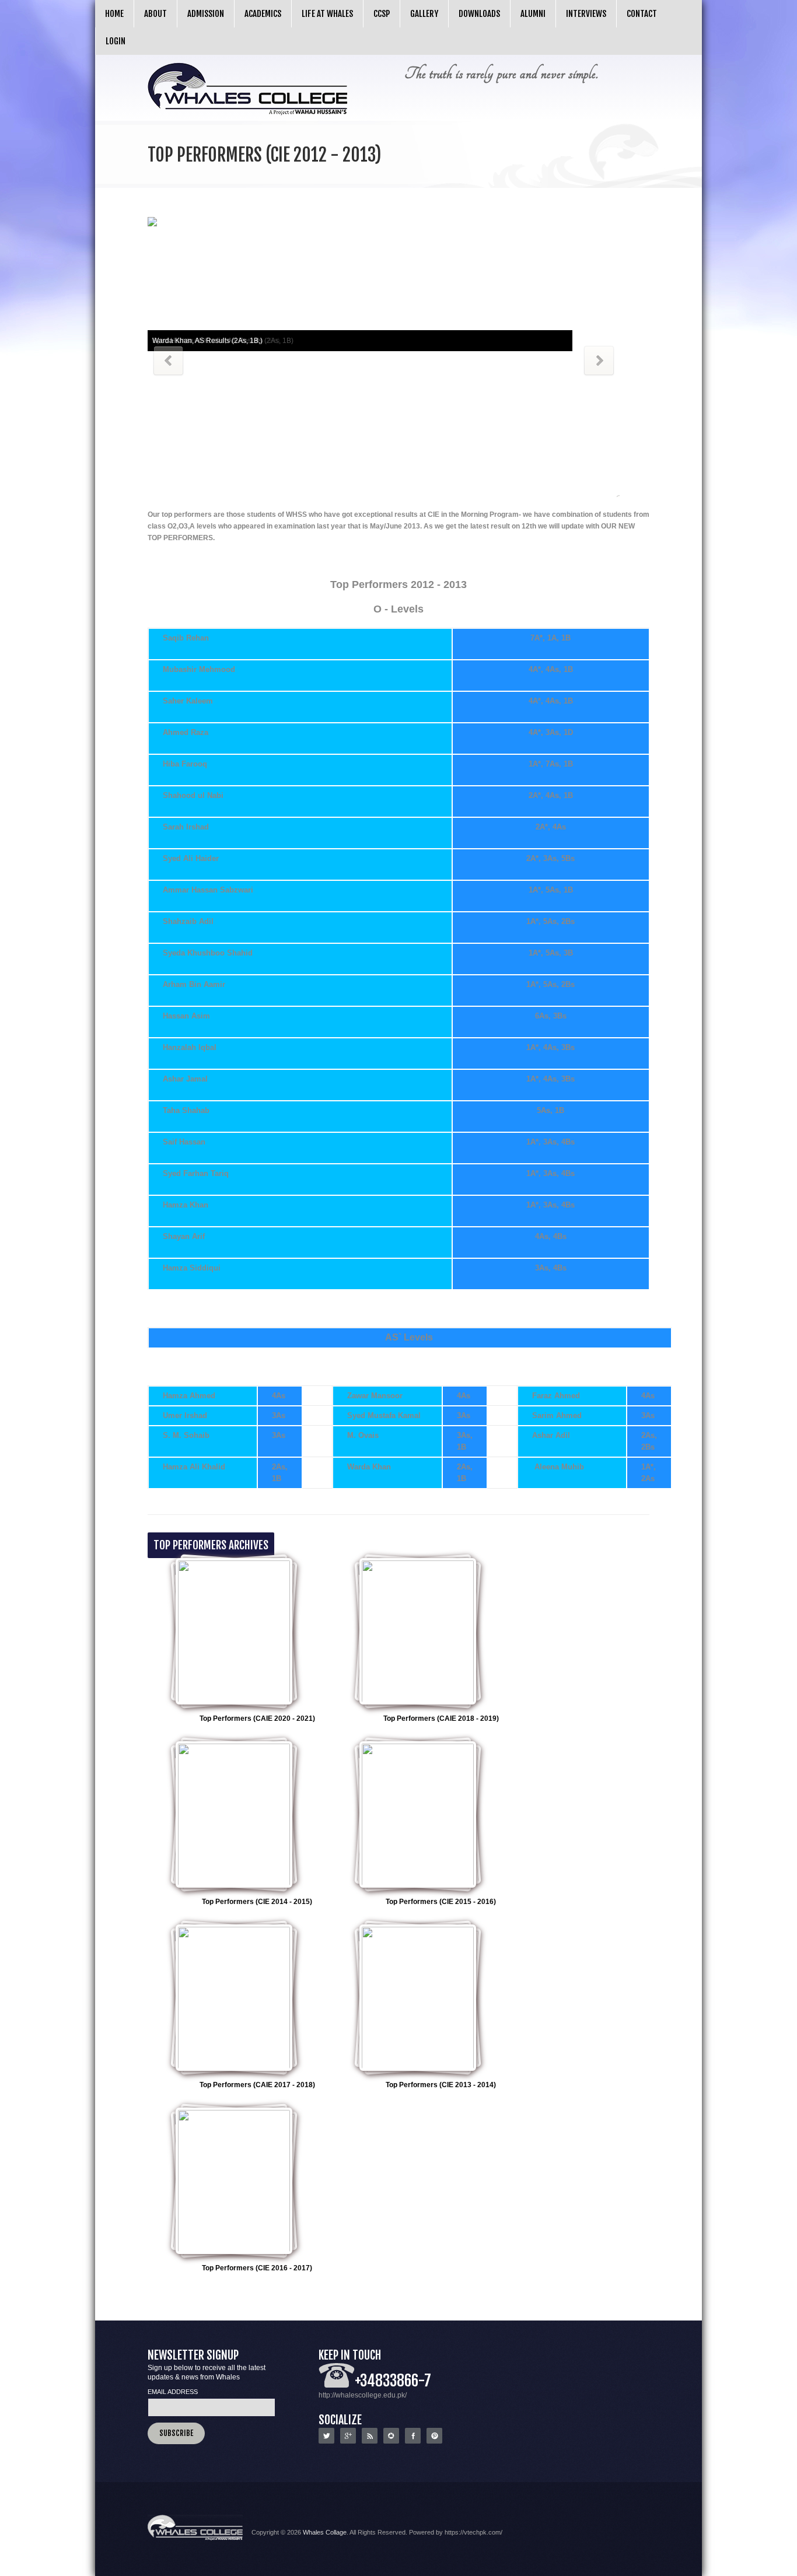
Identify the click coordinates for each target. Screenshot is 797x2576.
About (155, 14)
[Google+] (348, 2441)
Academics (263, 14)
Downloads (479, 14)
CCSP (382, 14)
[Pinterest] (434, 2441)
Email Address (173, 2392)
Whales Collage (325, 2532)
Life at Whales (327, 14)
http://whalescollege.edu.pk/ (363, 2395)
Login (116, 41)
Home (114, 14)
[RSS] (370, 2441)
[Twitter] (326, 2441)
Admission (206, 14)
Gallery (424, 14)
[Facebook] (413, 2441)
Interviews (586, 14)
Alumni (533, 14)
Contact (642, 14)
